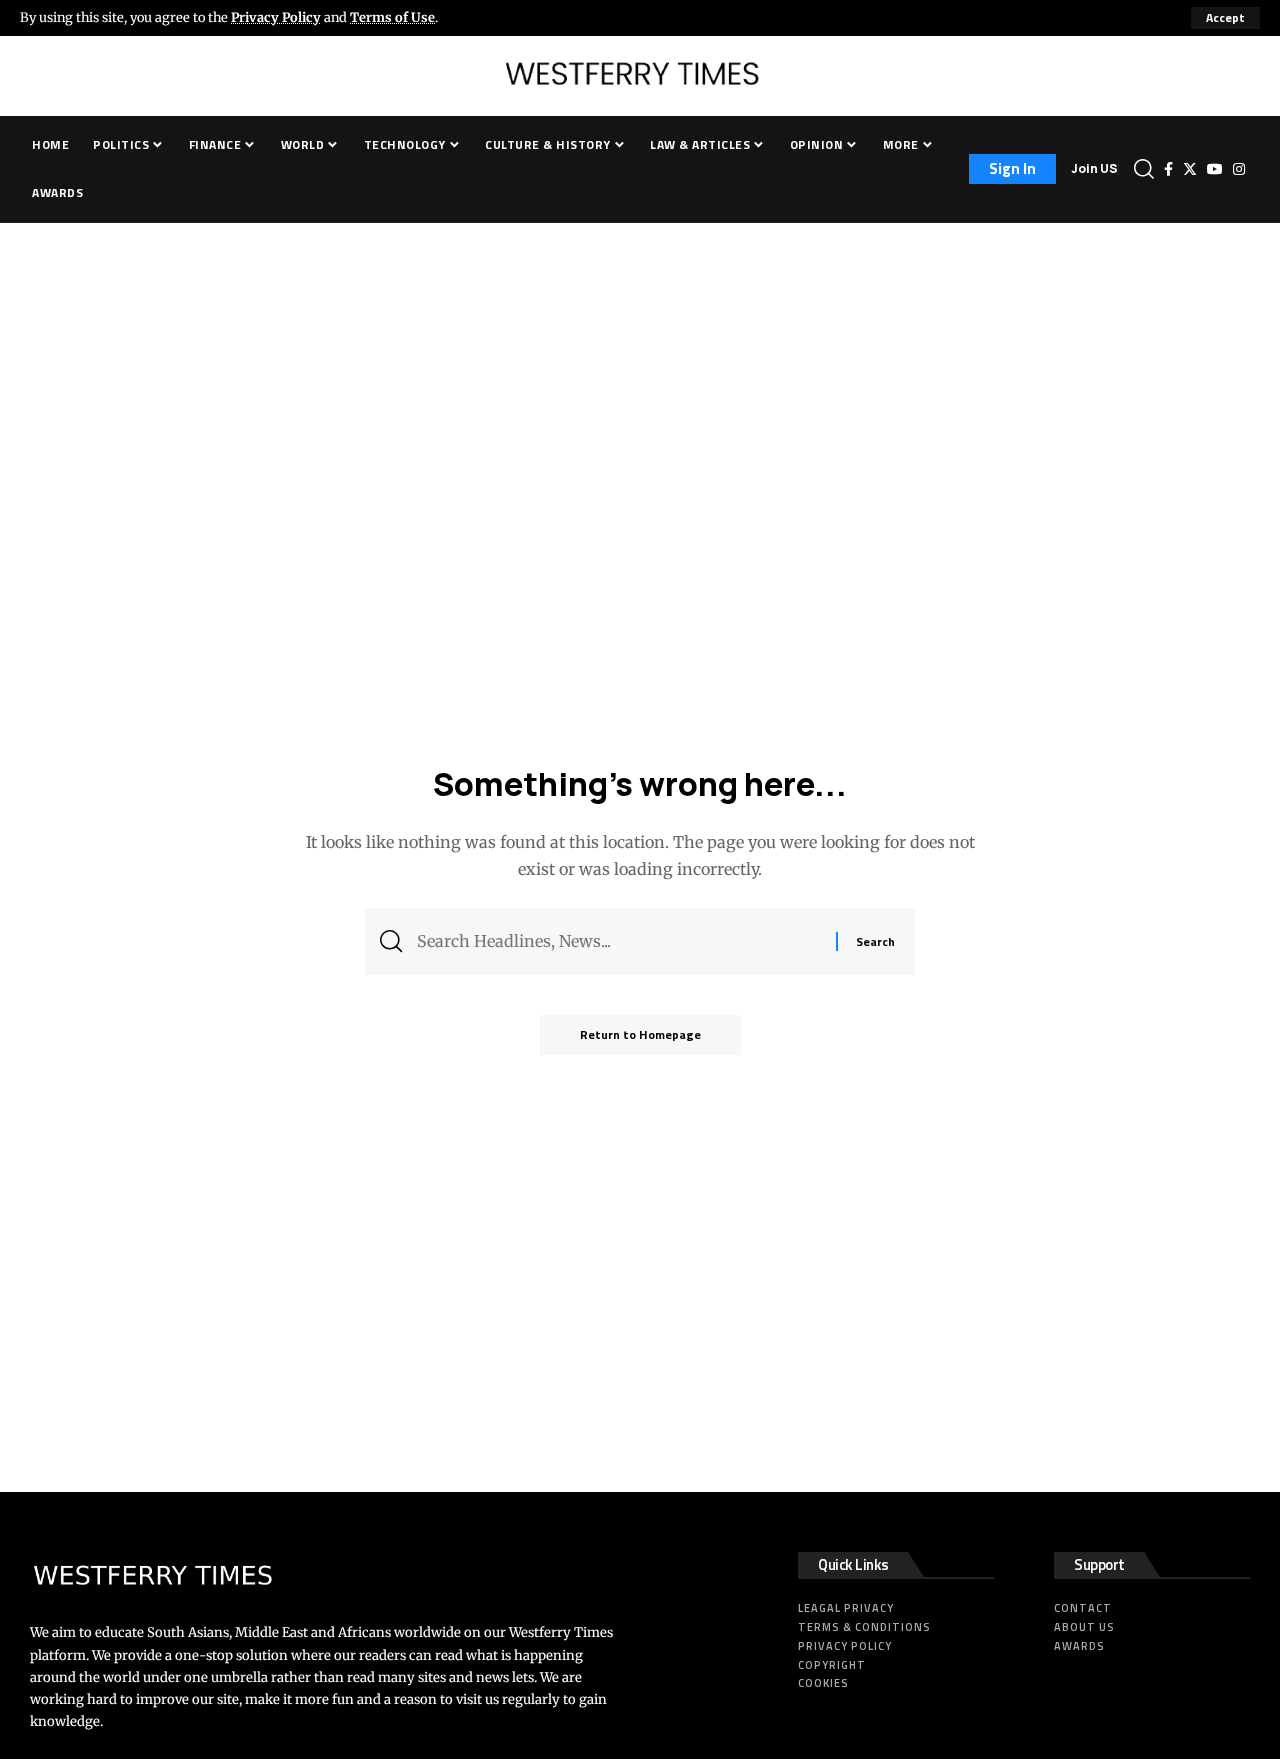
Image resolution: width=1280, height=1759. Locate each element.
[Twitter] (1190, 169)
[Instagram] (1239, 169)
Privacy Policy (276, 17)
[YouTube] (1215, 169)
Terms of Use (392, 17)
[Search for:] (619, 941)
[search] (1144, 169)
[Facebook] (1168, 169)
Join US (1094, 168)
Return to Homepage (640, 1034)
